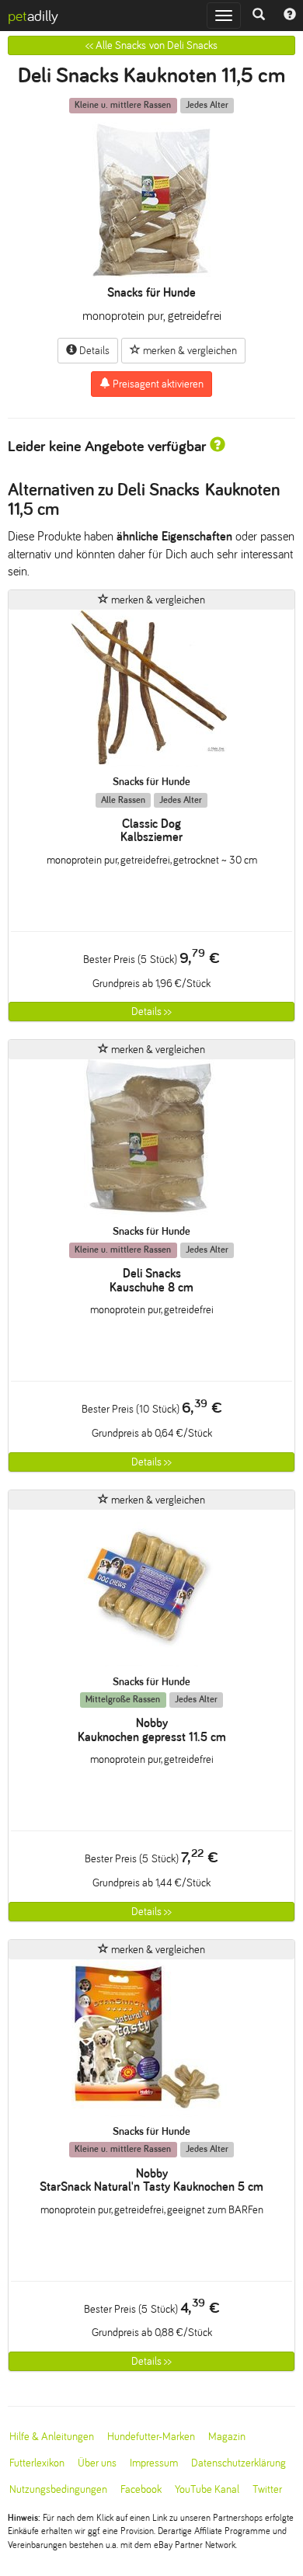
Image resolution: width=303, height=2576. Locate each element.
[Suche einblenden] (259, 16)
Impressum (154, 2463)
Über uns (97, 2463)
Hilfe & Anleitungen (52, 2437)
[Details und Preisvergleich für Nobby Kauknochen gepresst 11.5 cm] (151, 1592)
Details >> (151, 1012)
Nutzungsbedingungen (58, 2489)
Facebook (141, 2489)
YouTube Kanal (207, 2489)
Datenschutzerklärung (239, 2463)
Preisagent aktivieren (157, 384)
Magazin (227, 2437)
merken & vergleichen (189, 351)
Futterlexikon (37, 2463)
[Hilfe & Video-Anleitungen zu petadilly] (290, 16)
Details (93, 351)
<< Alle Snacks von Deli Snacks (151, 45)
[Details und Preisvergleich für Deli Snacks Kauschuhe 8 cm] (151, 1142)
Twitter (267, 2489)
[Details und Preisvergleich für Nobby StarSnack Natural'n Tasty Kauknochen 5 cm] (151, 2042)
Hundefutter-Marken (151, 2437)
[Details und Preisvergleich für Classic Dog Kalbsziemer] (151, 692)
